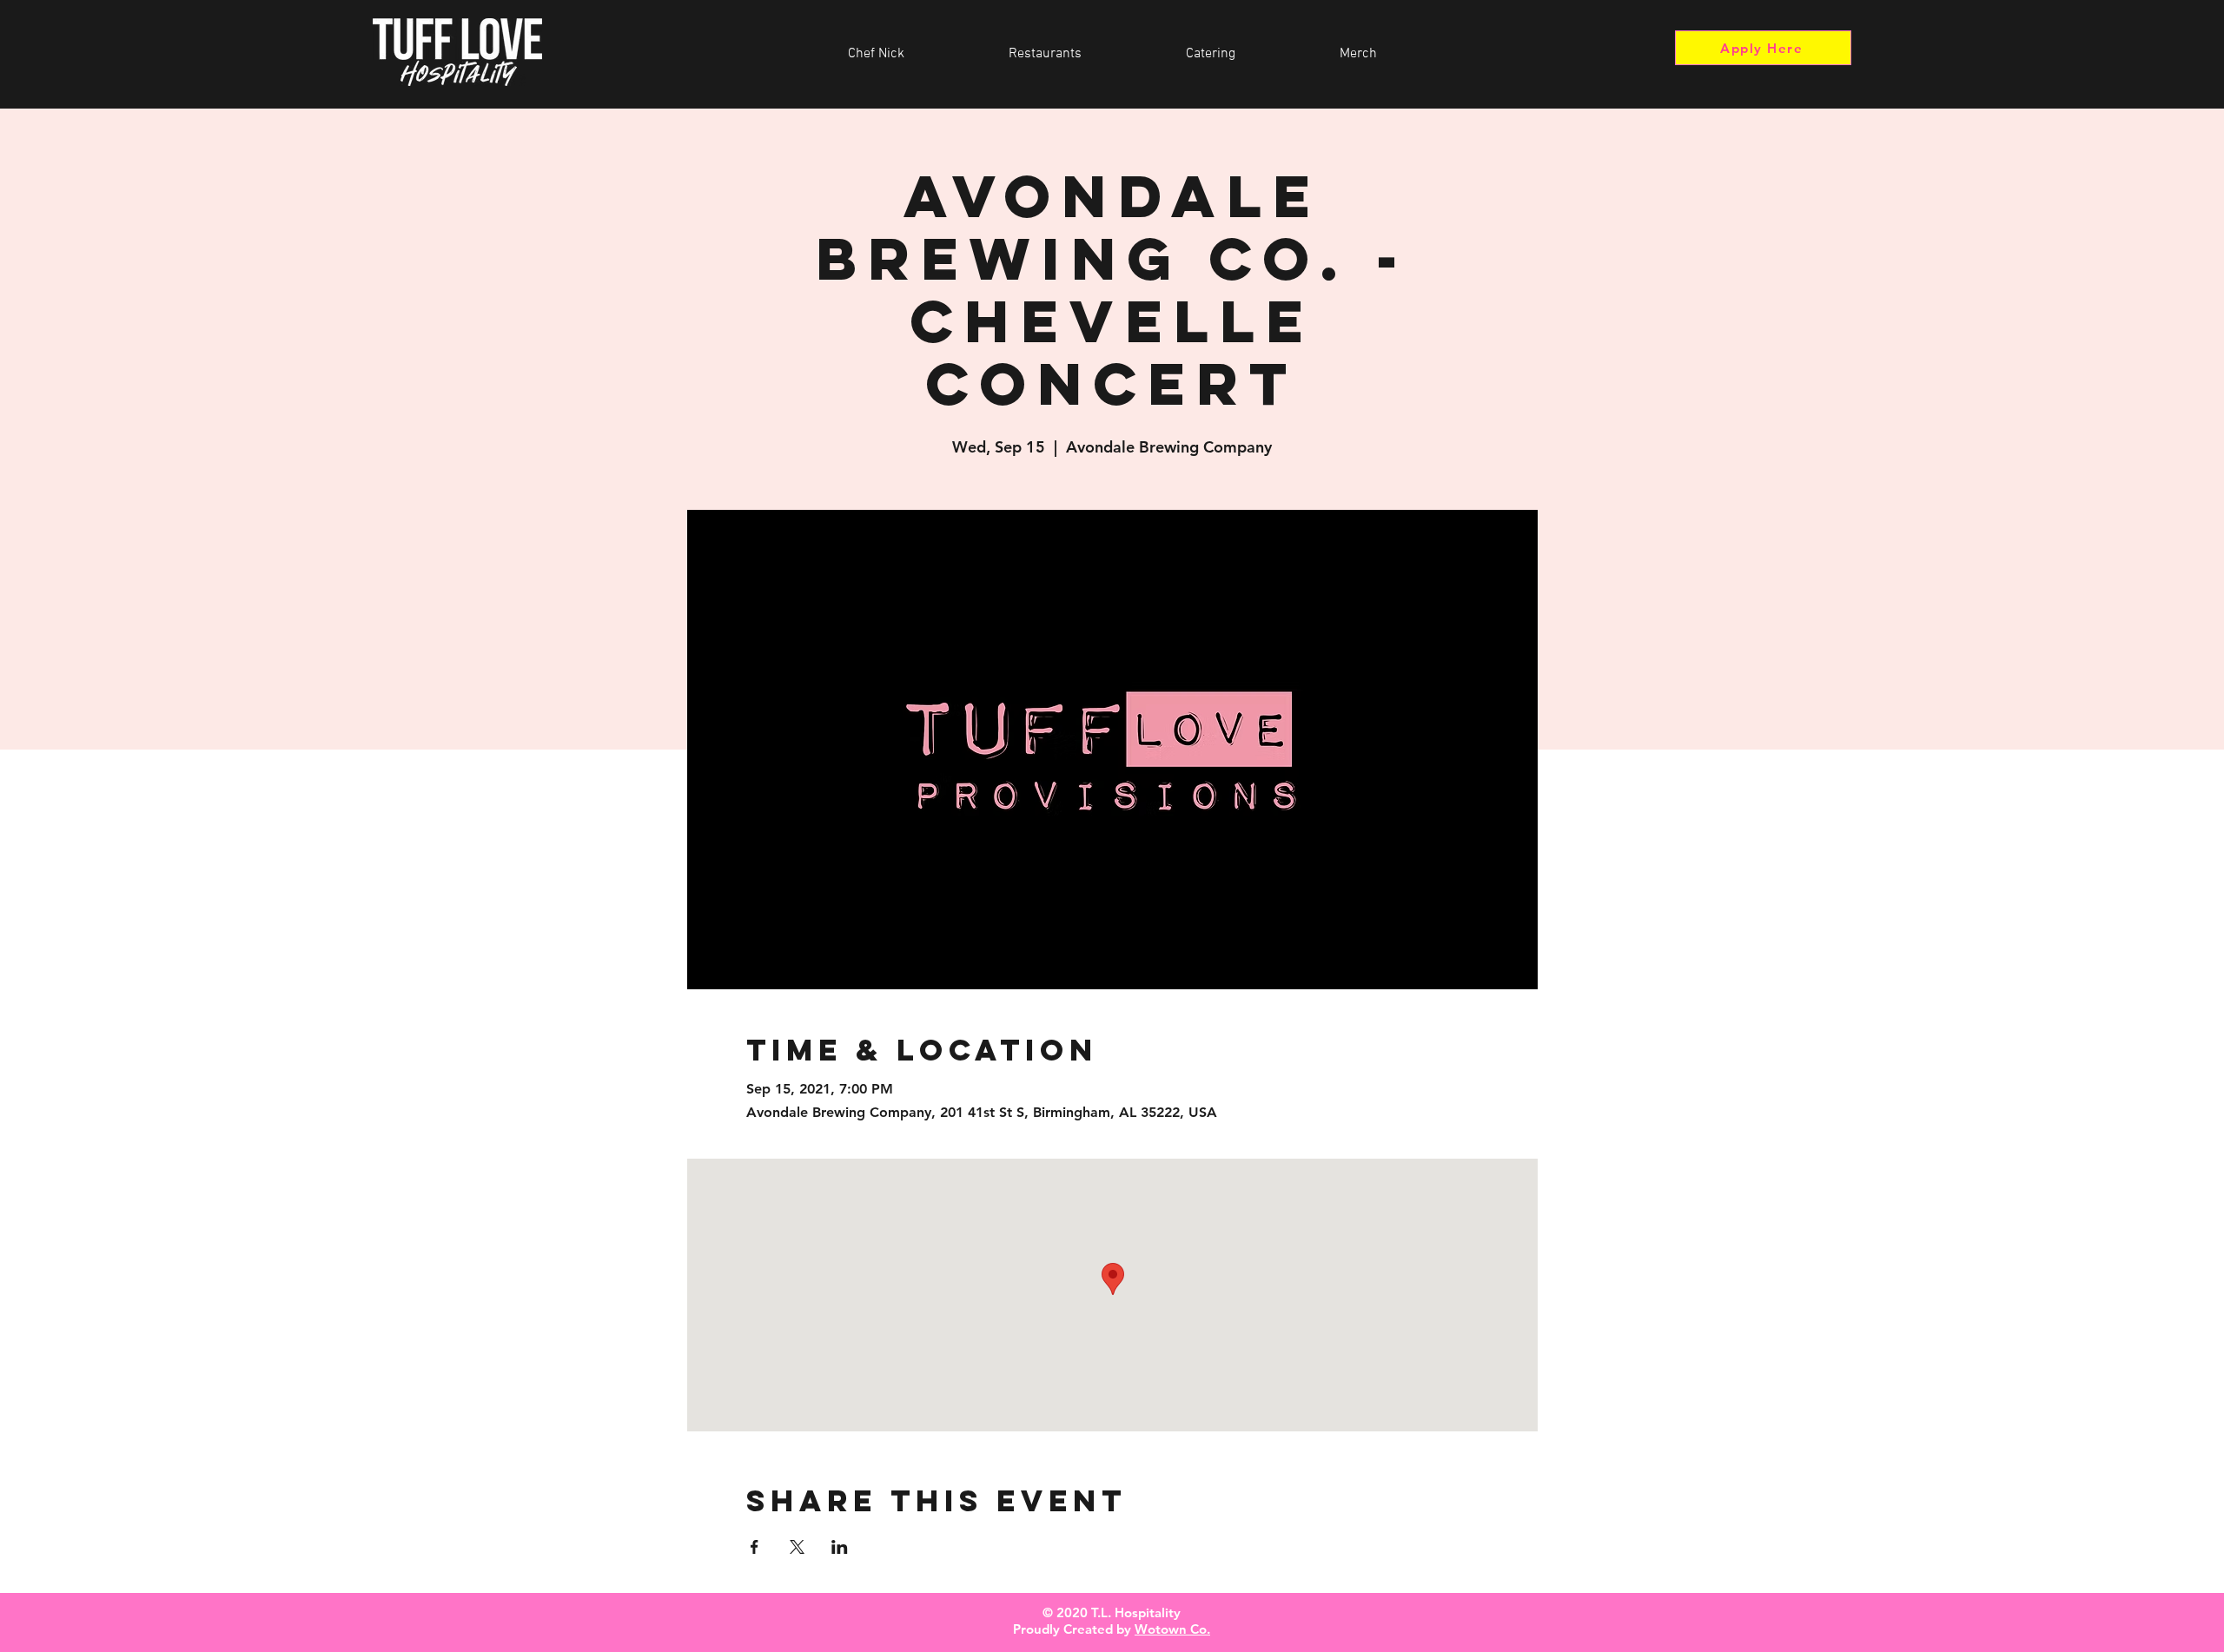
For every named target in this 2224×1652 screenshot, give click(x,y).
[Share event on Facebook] (755, 1547)
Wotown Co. (1172, 1629)
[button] (1045, 54)
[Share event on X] (797, 1547)
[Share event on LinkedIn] (840, 1547)
